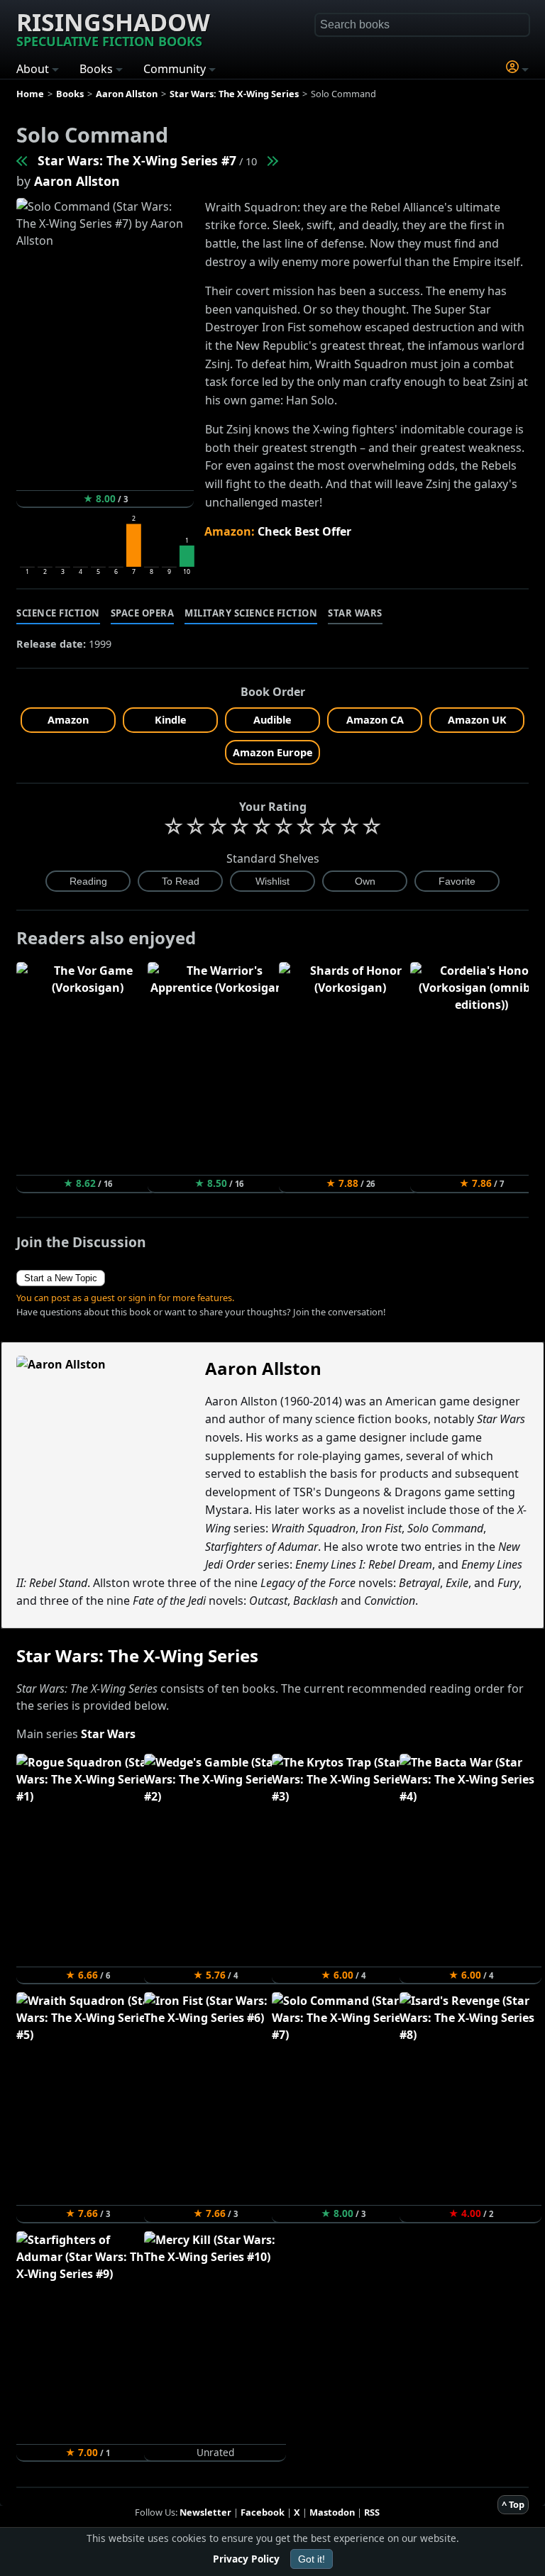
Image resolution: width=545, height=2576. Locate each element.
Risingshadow (113, 28)
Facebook (263, 2512)
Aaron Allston (77, 181)
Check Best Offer (304, 531)
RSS (372, 2512)
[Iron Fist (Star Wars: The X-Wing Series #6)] (23, 160)
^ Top (513, 2504)
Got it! (312, 2559)
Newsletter (205, 2512)
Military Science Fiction (251, 613)
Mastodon (332, 2512)
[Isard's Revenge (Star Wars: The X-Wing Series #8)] (272, 160)
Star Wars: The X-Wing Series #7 (137, 160)
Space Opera (143, 613)
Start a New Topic (61, 1278)
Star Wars (355, 613)
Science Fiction (58, 613)
